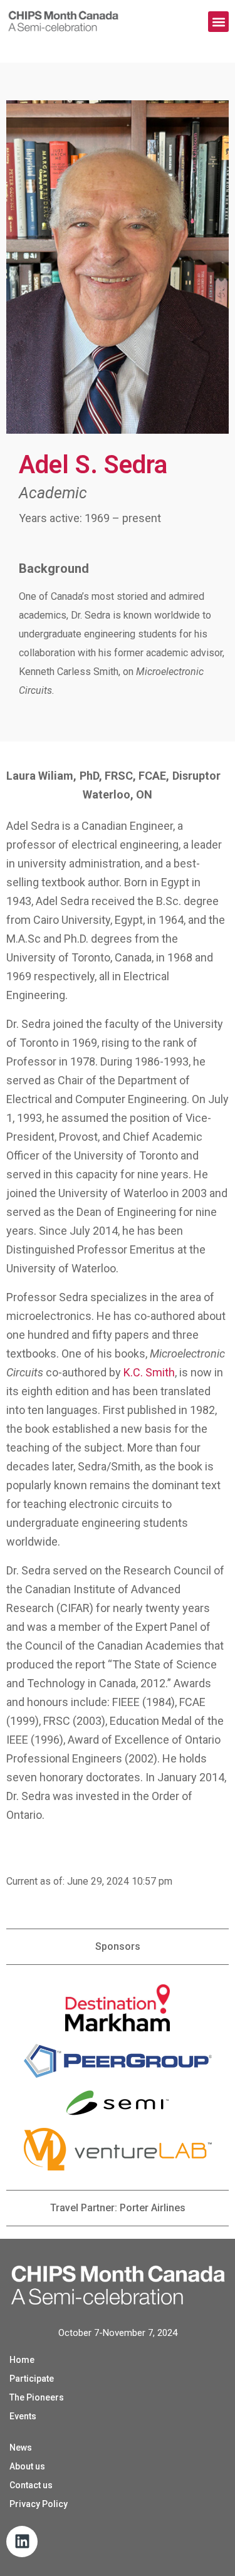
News (21, 2448)
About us (27, 2466)
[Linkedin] (22, 2542)
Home (22, 2360)
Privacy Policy (39, 2504)
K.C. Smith (149, 1372)
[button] (218, 22)
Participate (32, 2379)
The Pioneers (37, 2397)
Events (23, 2416)
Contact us (31, 2485)
